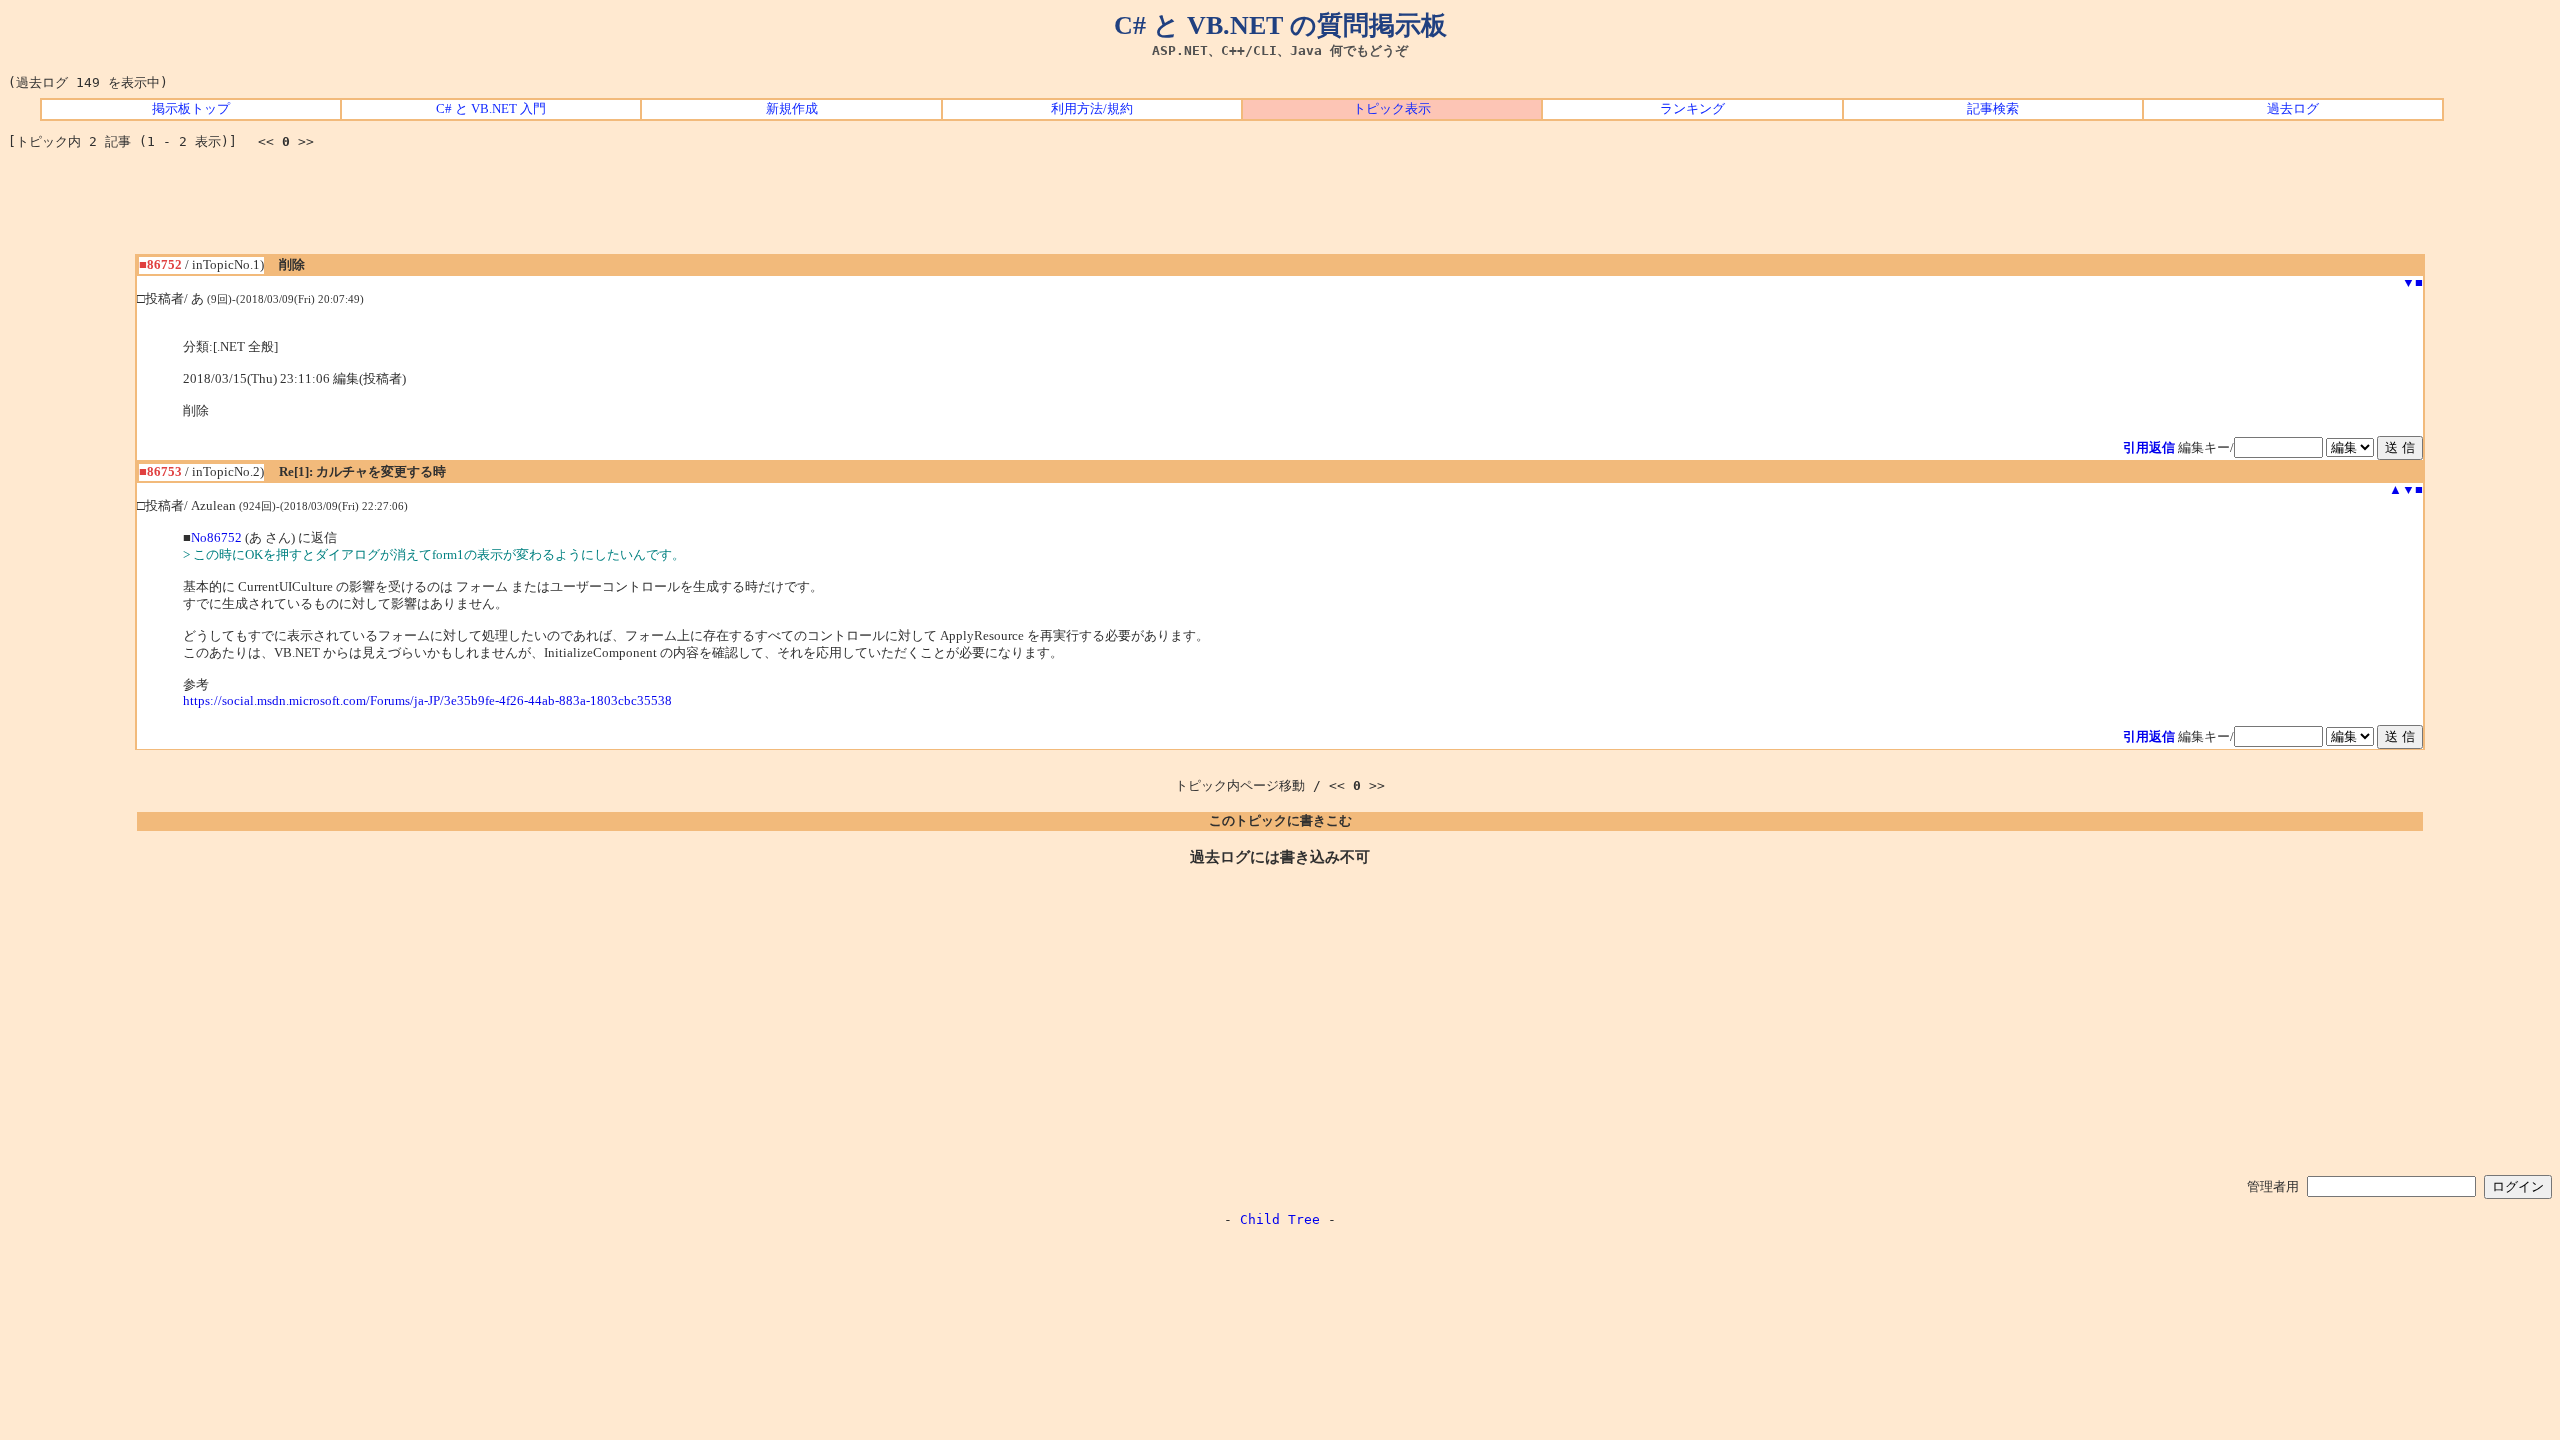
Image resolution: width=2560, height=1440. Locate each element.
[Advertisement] (1280, 209)
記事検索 (1993, 109)
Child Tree (1280, 1219)
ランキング (1692, 109)
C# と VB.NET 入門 (491, 109)
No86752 (216, 538)
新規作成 (792, 109)
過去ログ (2293, 109)
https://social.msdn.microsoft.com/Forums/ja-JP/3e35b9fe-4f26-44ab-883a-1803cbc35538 (427, 701)
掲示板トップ (191, 109)
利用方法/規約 (1092, 109)
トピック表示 (1392, 109)
